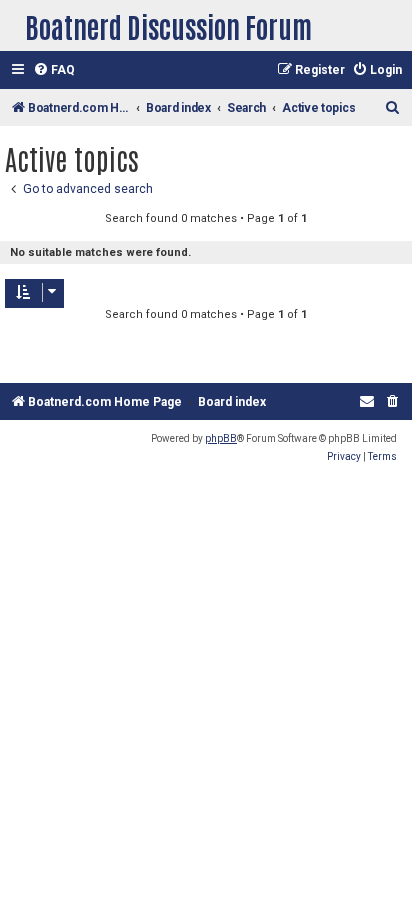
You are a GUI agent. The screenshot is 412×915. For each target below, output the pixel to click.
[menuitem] (54, 70)
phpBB (221, 438)
